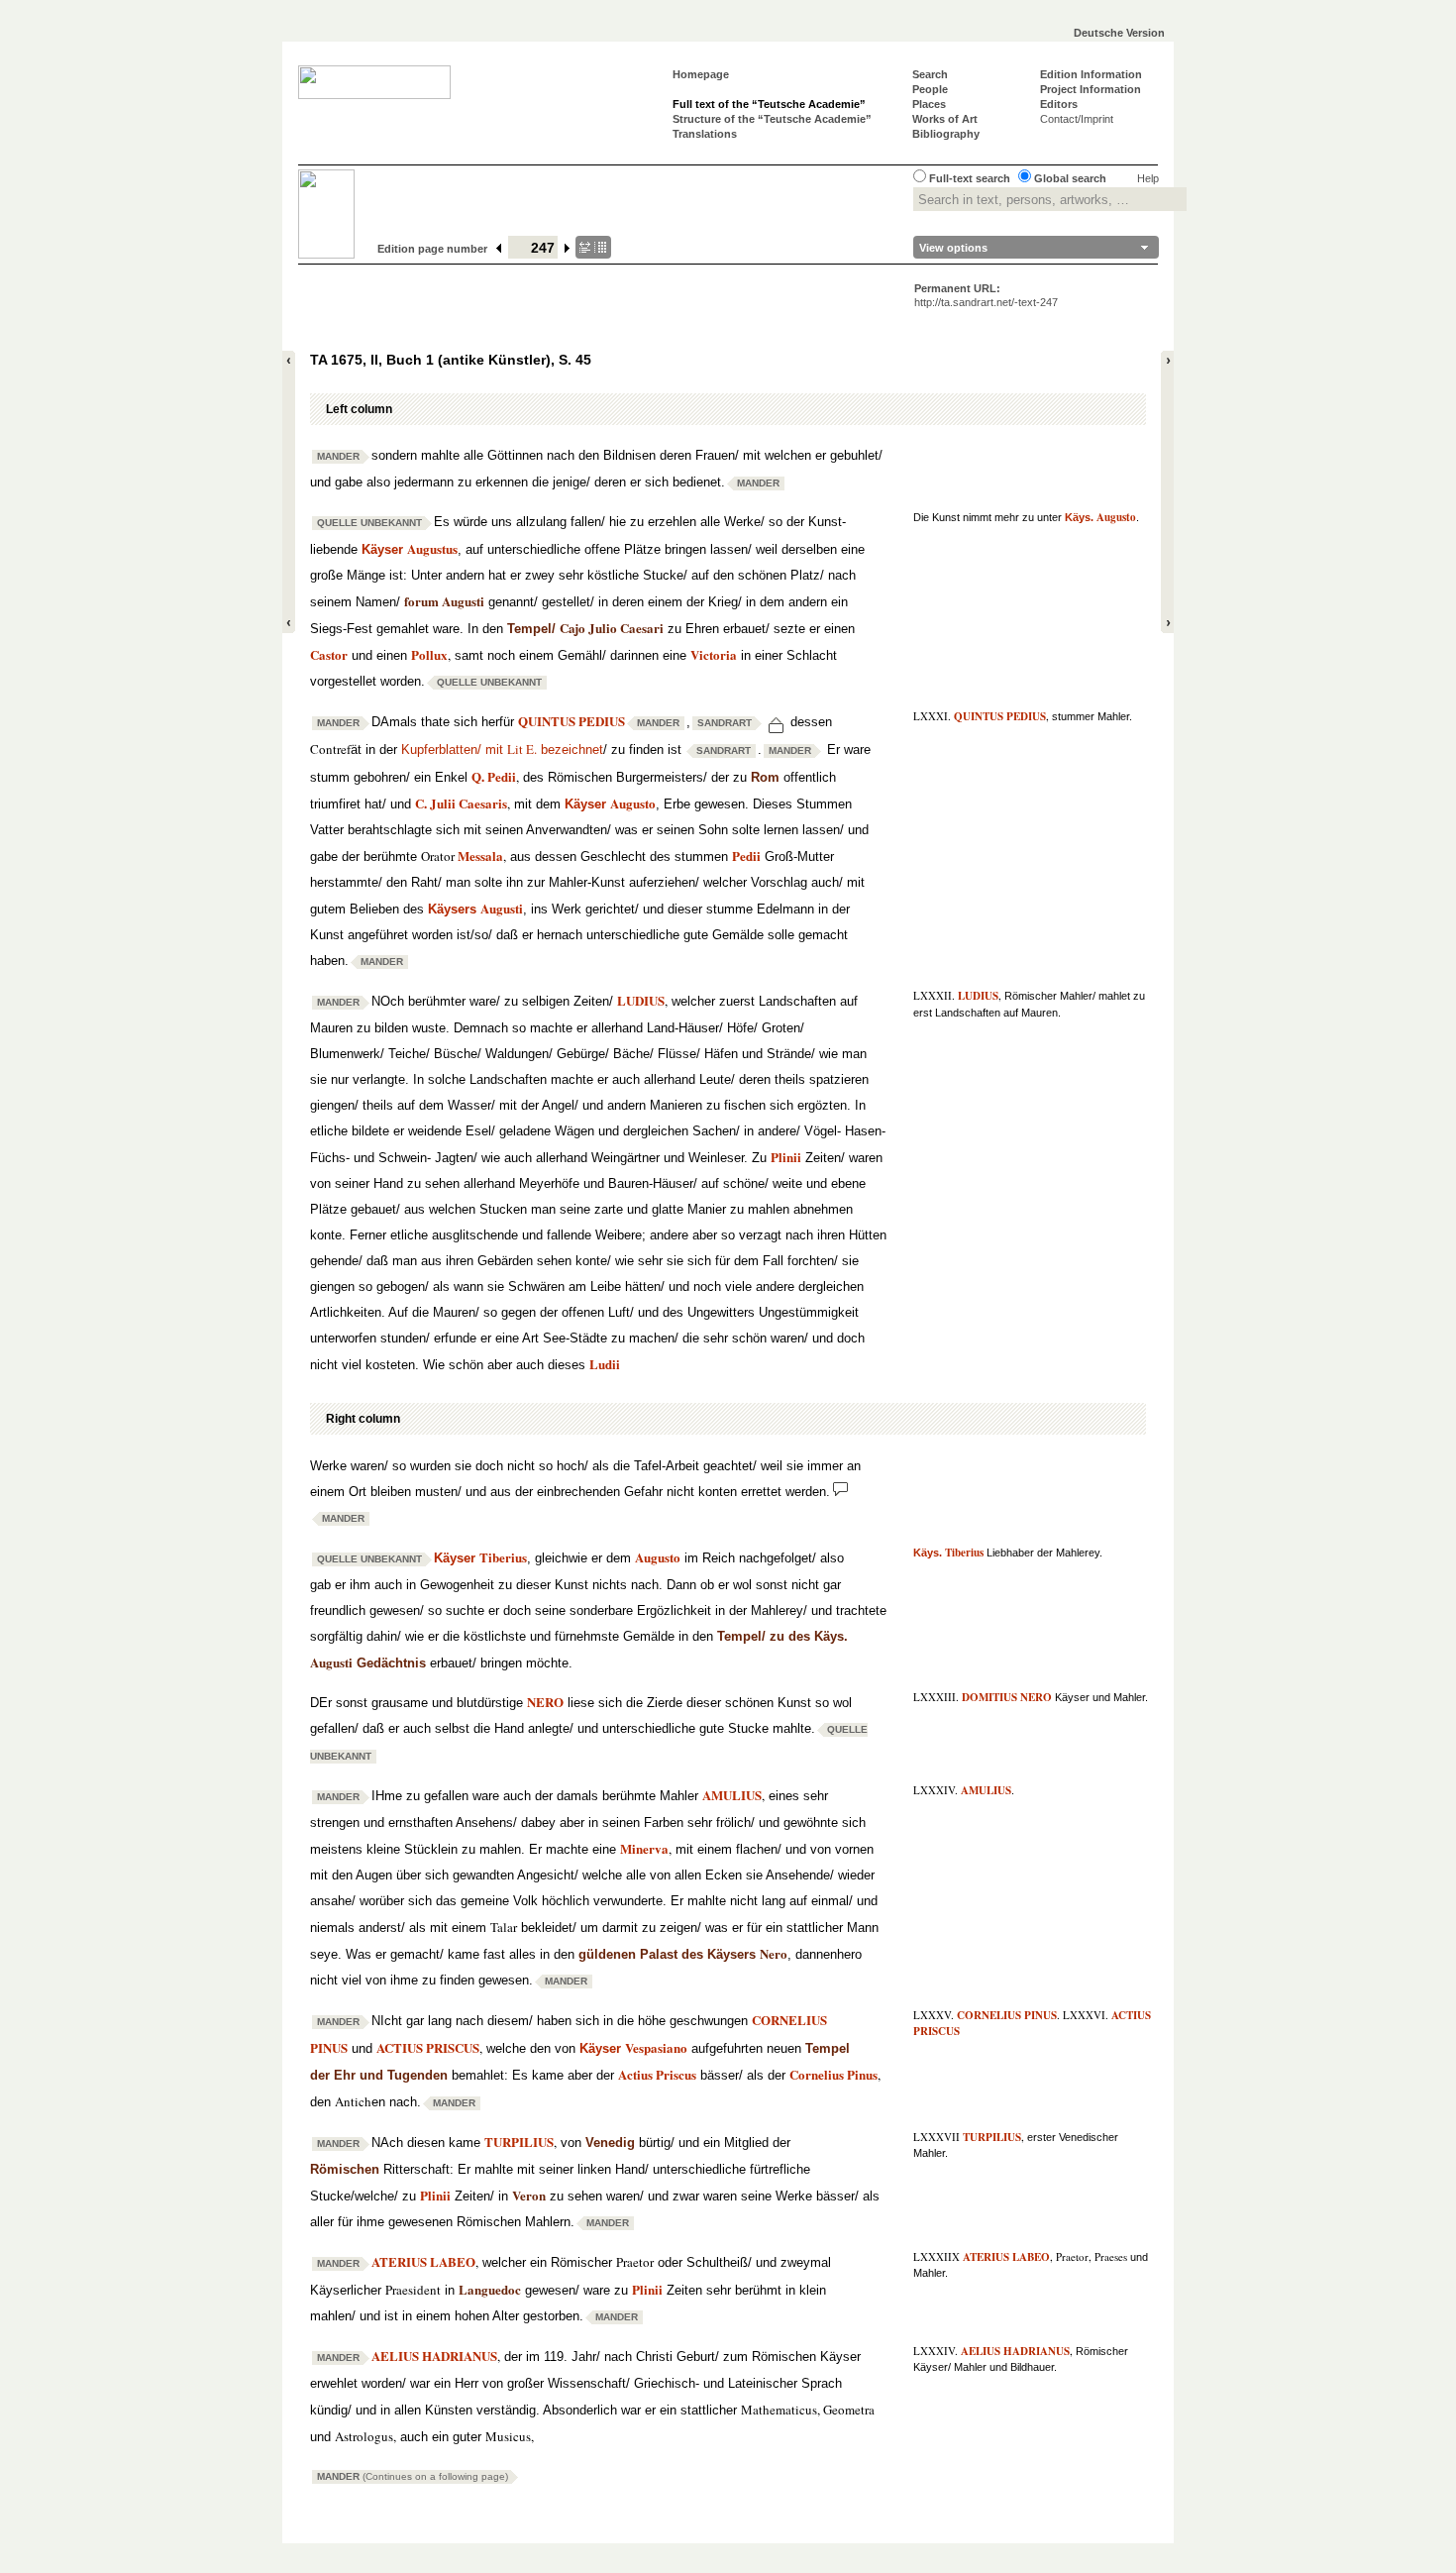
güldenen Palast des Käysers (683, 1954)
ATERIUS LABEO (1006, 2257)
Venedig (610, 2143)
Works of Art (945, 119)
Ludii (605, 1364)
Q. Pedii (494, 776)
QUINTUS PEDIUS (1000, 716)
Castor (329, 654)
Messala (480, 856)
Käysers (475, 909)
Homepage (701, 74)
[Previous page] (499, 249)
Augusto (658, 1557)
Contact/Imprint (1077, 119)
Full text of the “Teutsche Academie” (769, 104)
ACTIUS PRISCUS (428, 2047)
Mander (338, 456)
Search (930, 74)
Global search (1070, 178)
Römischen (345, 2169)
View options (953, 248)
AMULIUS (986, 1790)
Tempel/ (585, 629)
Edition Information (1091, 74)
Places (929, 104)
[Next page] (568, 249)
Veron (529, 2195)
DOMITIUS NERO (1007, 1697)
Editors (1059, 104)
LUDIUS (978, 996)
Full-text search (970, 178)
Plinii (786, 1157)
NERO (545, 1702)
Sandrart (725, 723)
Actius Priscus (657, 2074)
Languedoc (490, 2289)
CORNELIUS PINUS (1007, 2015)
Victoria (714, 654)
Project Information (1091, 89)
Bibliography (946, 134)
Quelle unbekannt (369, 523)
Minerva (644, 1848)
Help (1148, 178)
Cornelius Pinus (833, 2074)
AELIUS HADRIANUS (1015, 2351)
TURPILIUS (992, 2137)
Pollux (429, 654)
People (930, 89)
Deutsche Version (1119, 33)
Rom (765, 777)
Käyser (410, 549)
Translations (705, 134)
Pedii (746, 856)
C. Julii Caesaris (461, 803)
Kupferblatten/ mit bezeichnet (502, 750)
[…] (593, 247)
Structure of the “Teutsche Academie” (772, 119)
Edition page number (432, 249)
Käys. (1100, 517)
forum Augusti (444, 601)
